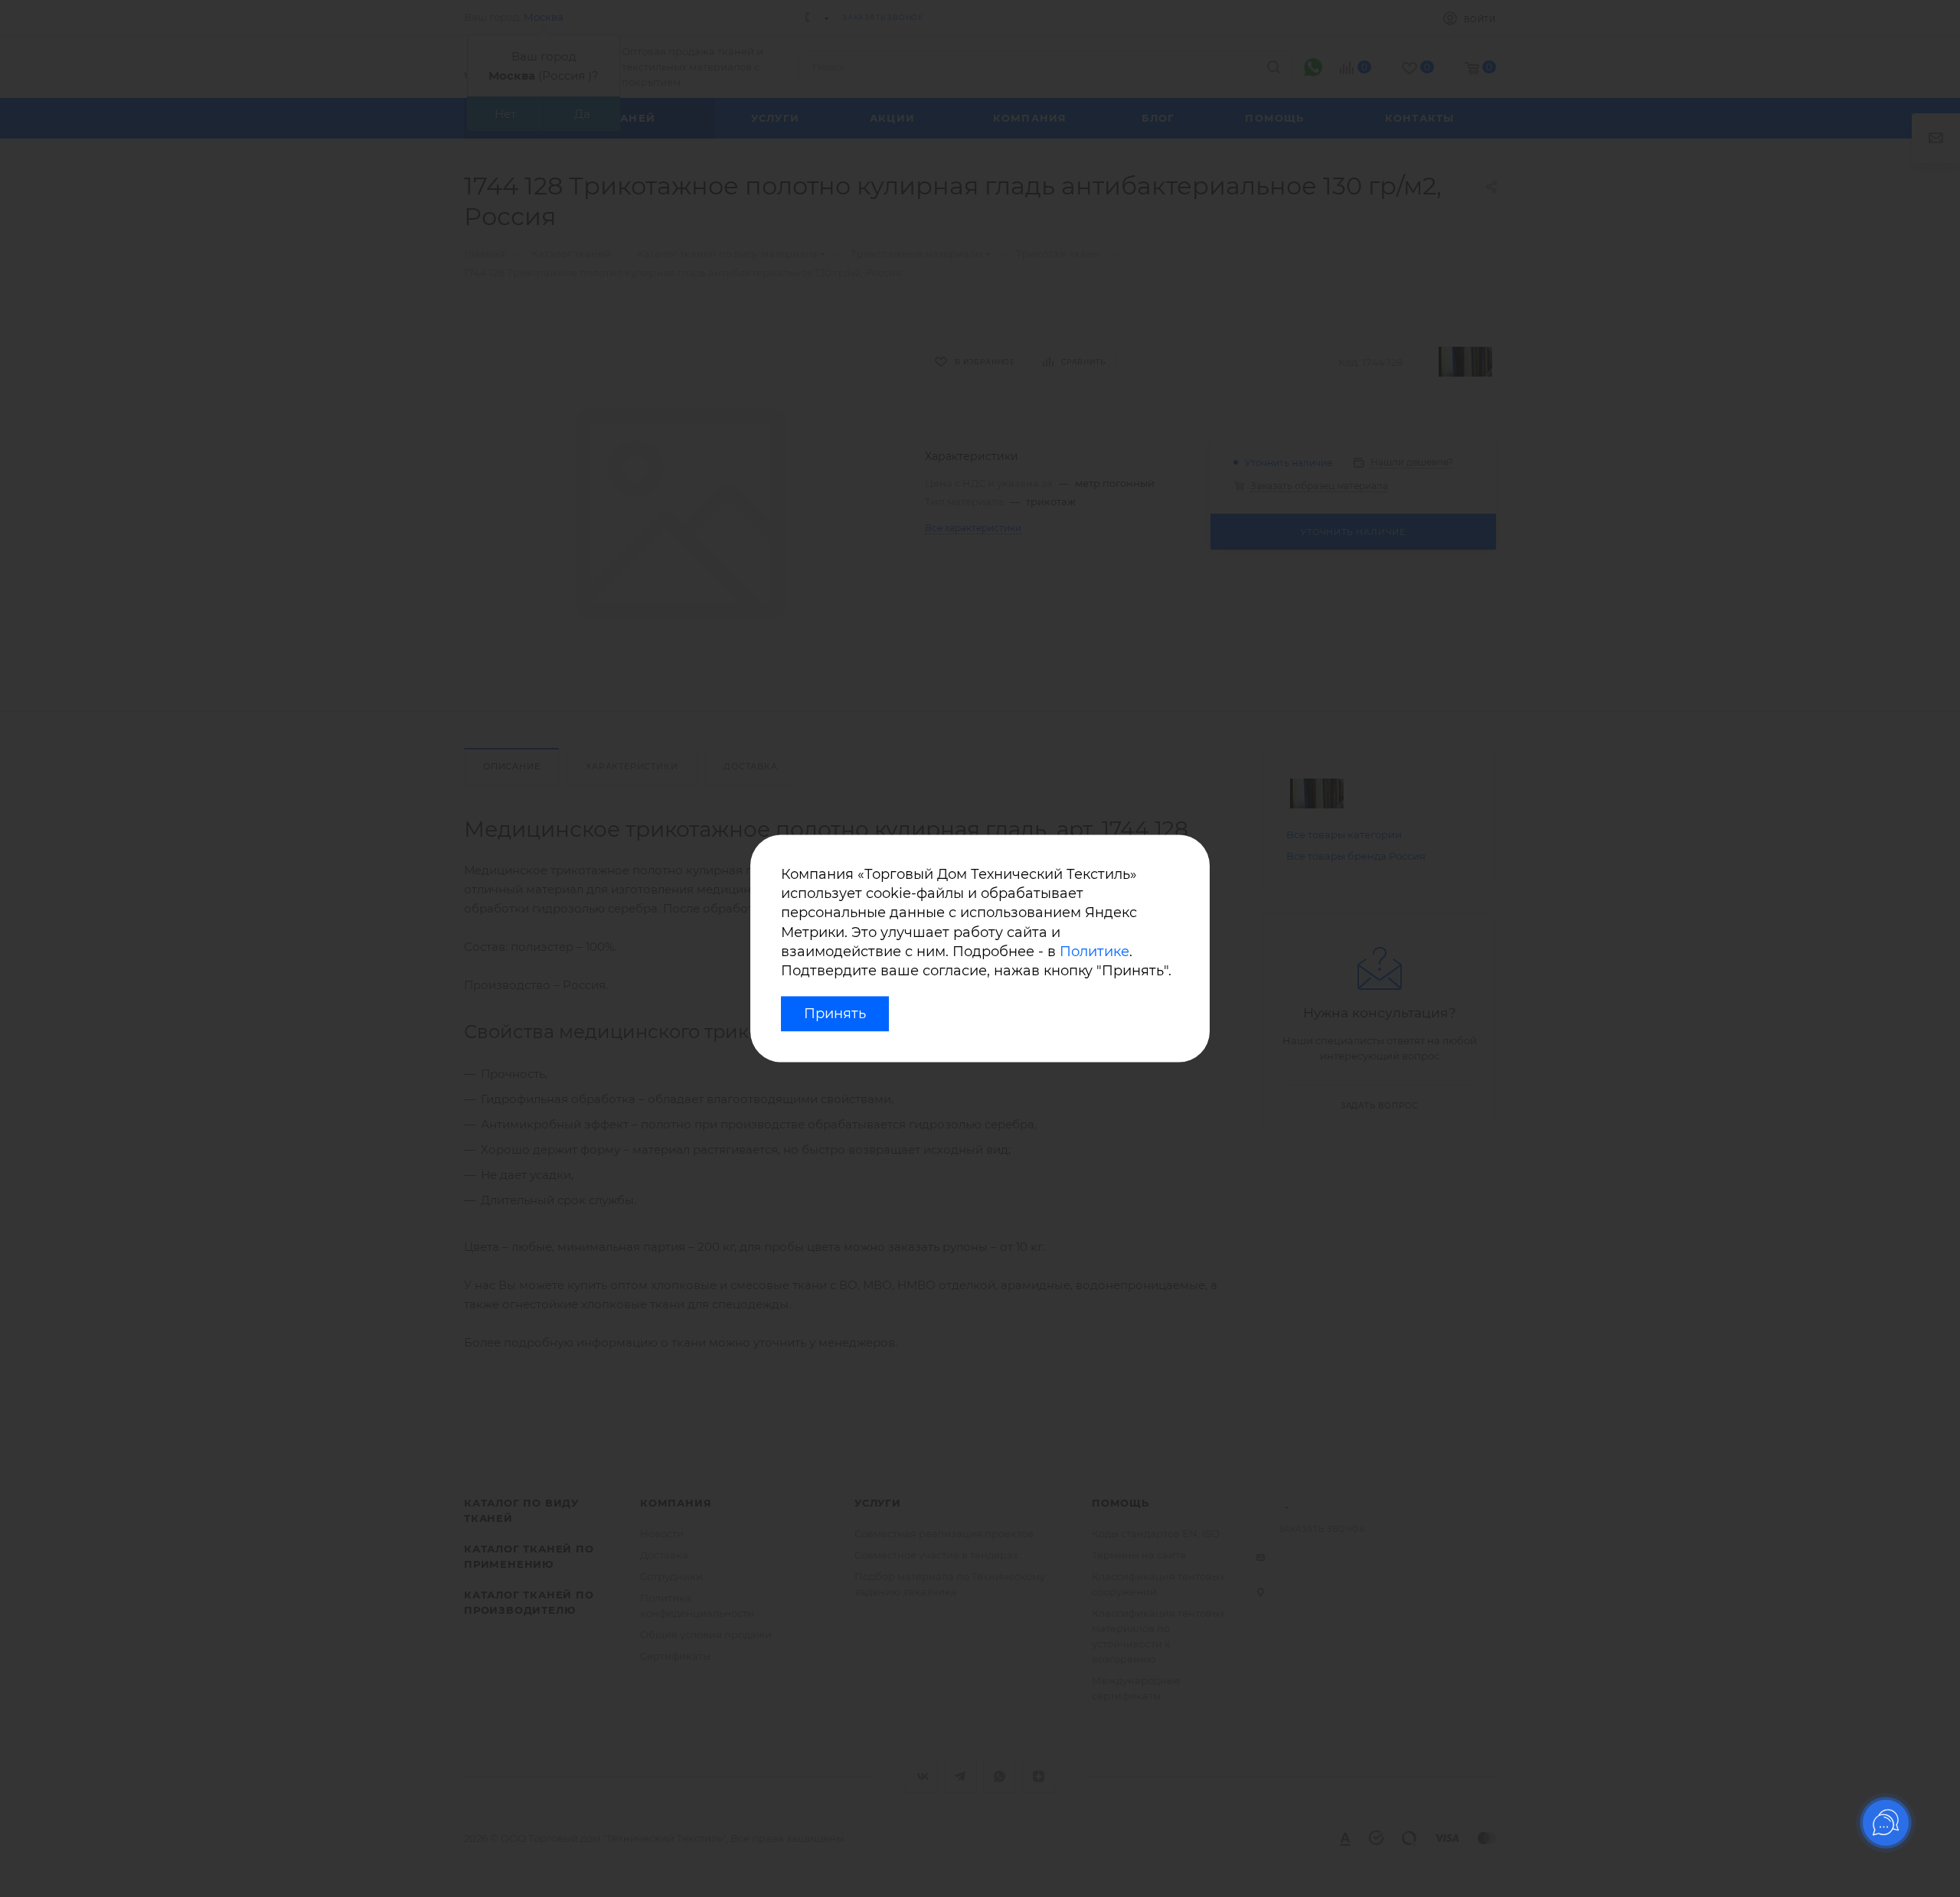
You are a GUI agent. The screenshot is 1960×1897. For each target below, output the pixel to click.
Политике (1094, 952)
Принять (835, 1014)
